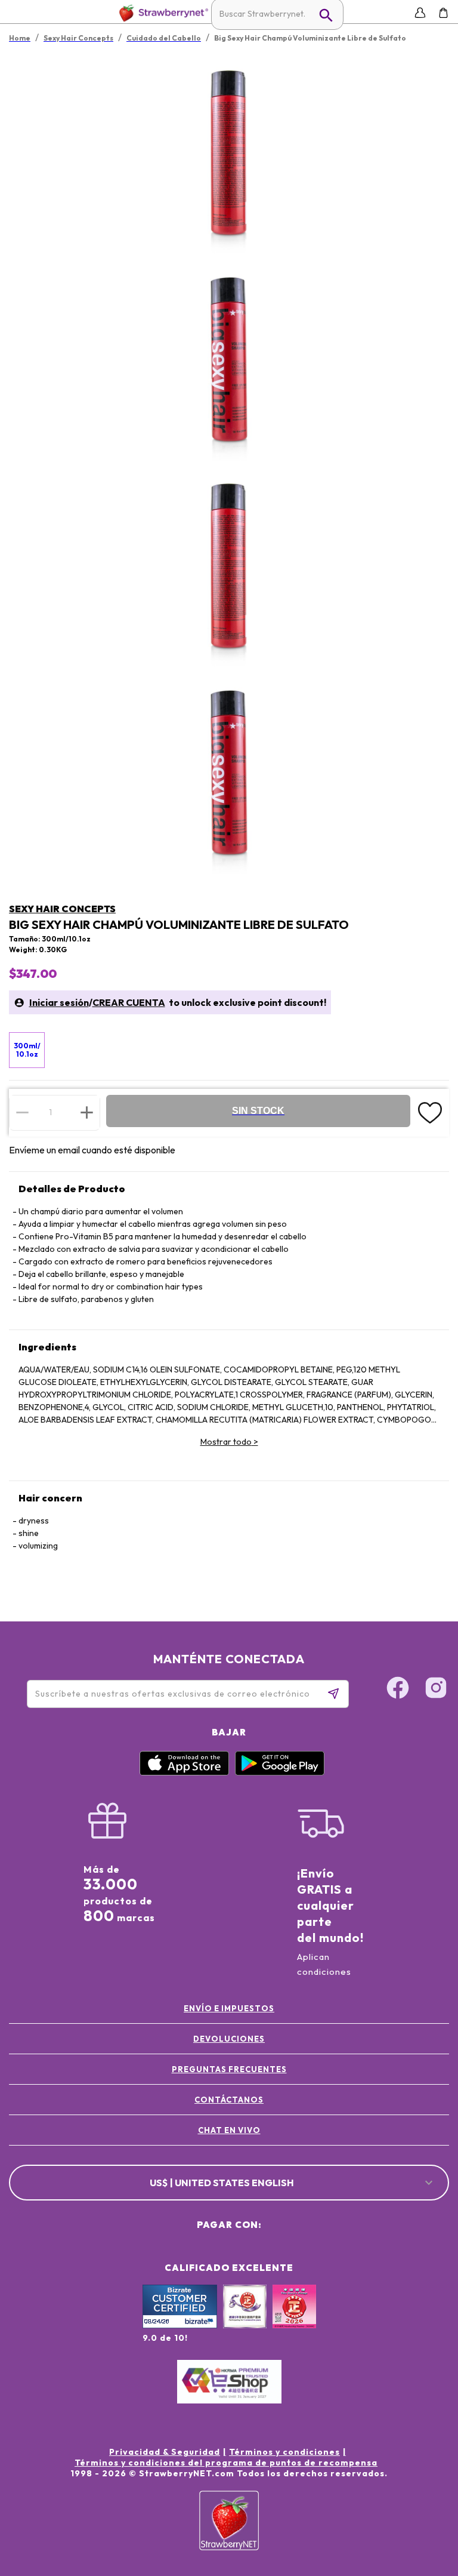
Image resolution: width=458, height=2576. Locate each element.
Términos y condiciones (284, 2452)
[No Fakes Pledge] (294, 2319)
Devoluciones (229, 2039)
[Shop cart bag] (443, 13)
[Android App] (280, 1772)
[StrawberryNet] (161, 13)
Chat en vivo (229, 2130)
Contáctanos (229, 2100)
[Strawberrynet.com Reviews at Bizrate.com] (180, 2325)
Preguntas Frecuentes (229, 2069)
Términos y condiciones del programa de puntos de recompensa (226, 2463)
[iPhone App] (184, 1772)
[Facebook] (398, 1689)
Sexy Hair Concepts (62, 909)
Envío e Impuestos (229, 2008)
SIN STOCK (258, 1111)
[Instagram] (436, 1689)
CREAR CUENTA (129, 1002)
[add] (87, 1112)
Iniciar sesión (59, 1002)
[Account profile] (420, 13)
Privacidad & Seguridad (165, 2452)
